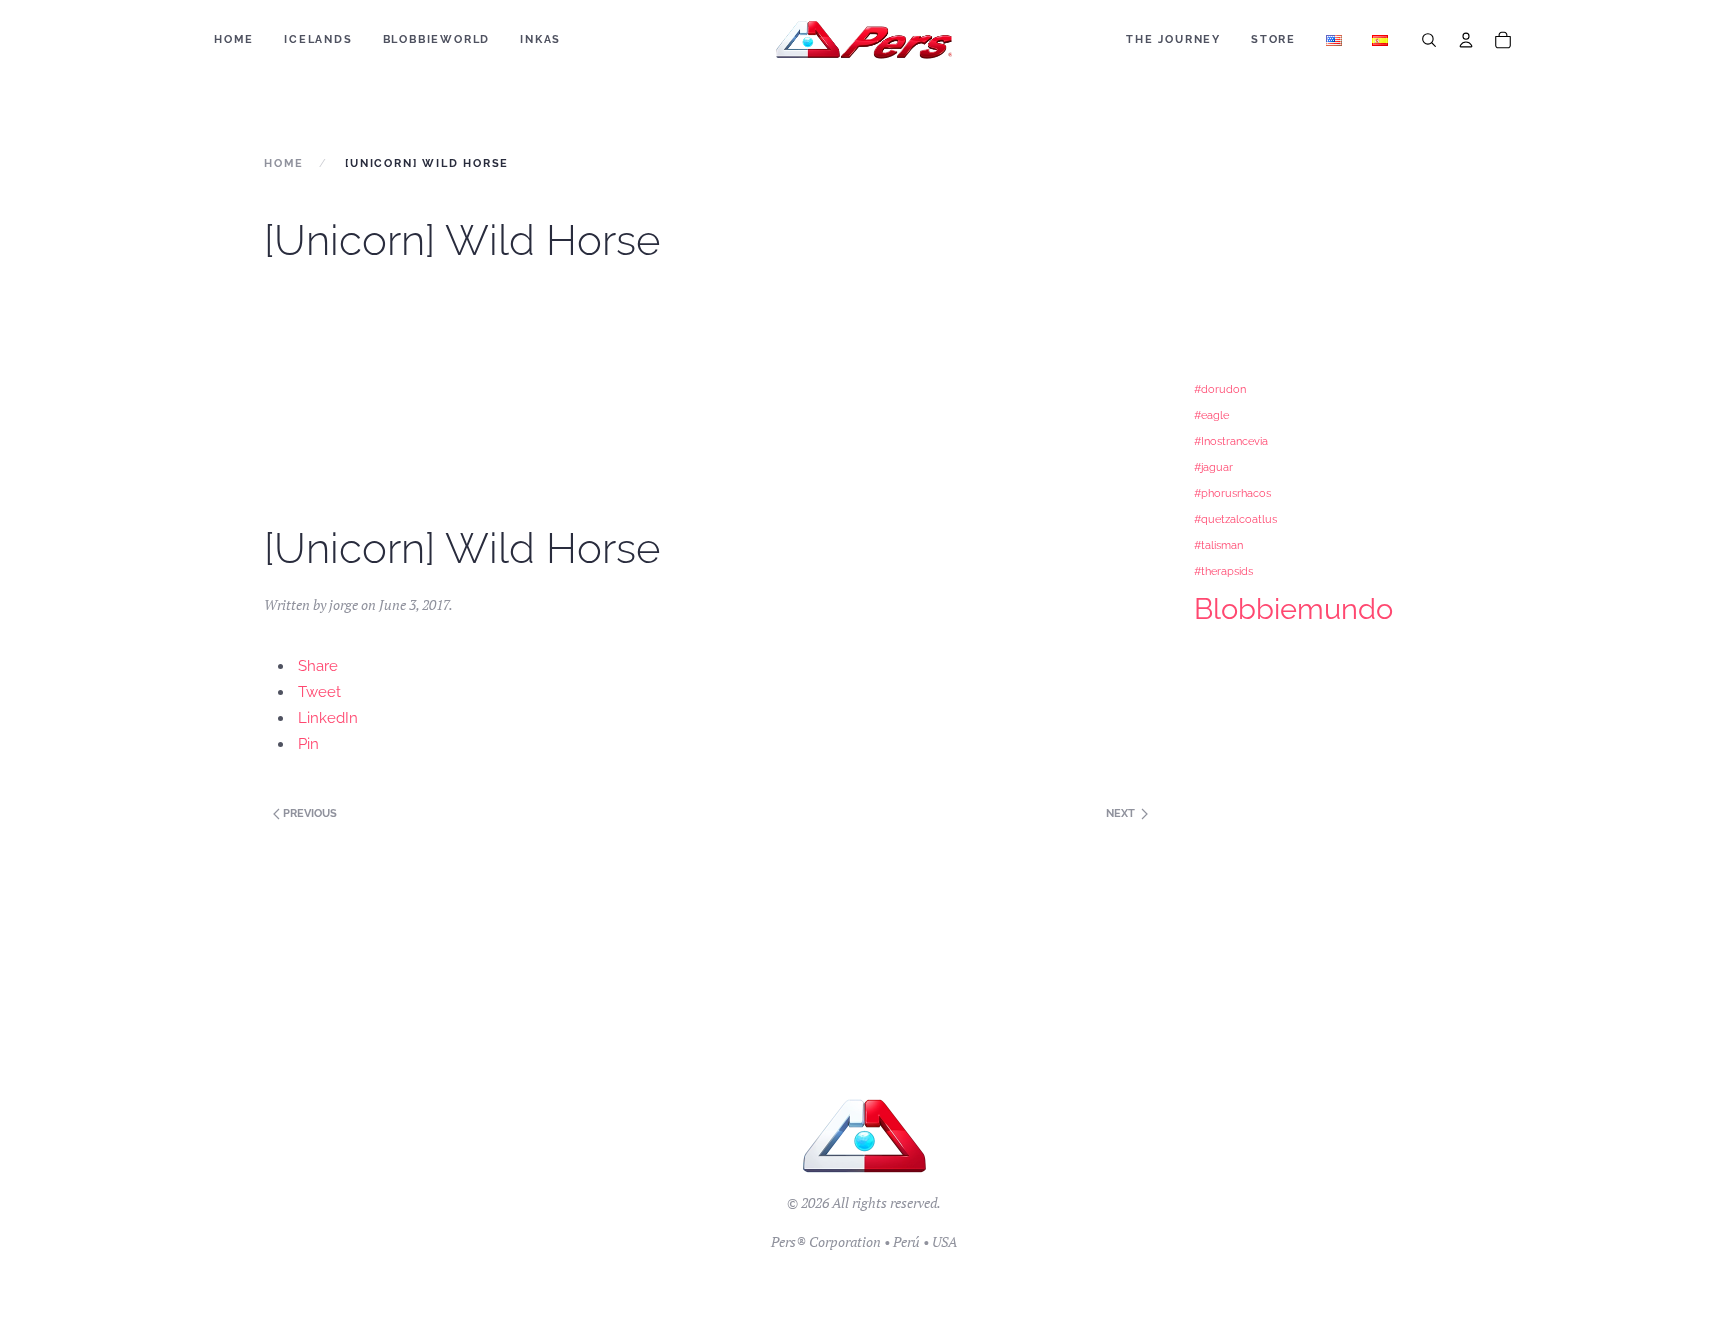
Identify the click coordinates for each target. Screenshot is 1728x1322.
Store (1273, 39)
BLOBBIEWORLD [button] (437, 39)
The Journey (1173, 39)
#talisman (1218, 545)
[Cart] (1503, 40)
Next (1122, 813)
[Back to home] (864, 40)
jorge (343, 604)
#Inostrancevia (1231, 441)
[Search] (1429, 40)
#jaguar (1213, 467)
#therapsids (1223, 571)
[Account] (1466, 40)
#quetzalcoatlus (1235, 519)
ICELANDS (318, 39)
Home (234, 39)
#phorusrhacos (1232, 493)
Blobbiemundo (1293, 608)
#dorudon (1220, 389)
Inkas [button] (540, 39)
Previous (308, 813)
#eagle (1211, 415)
